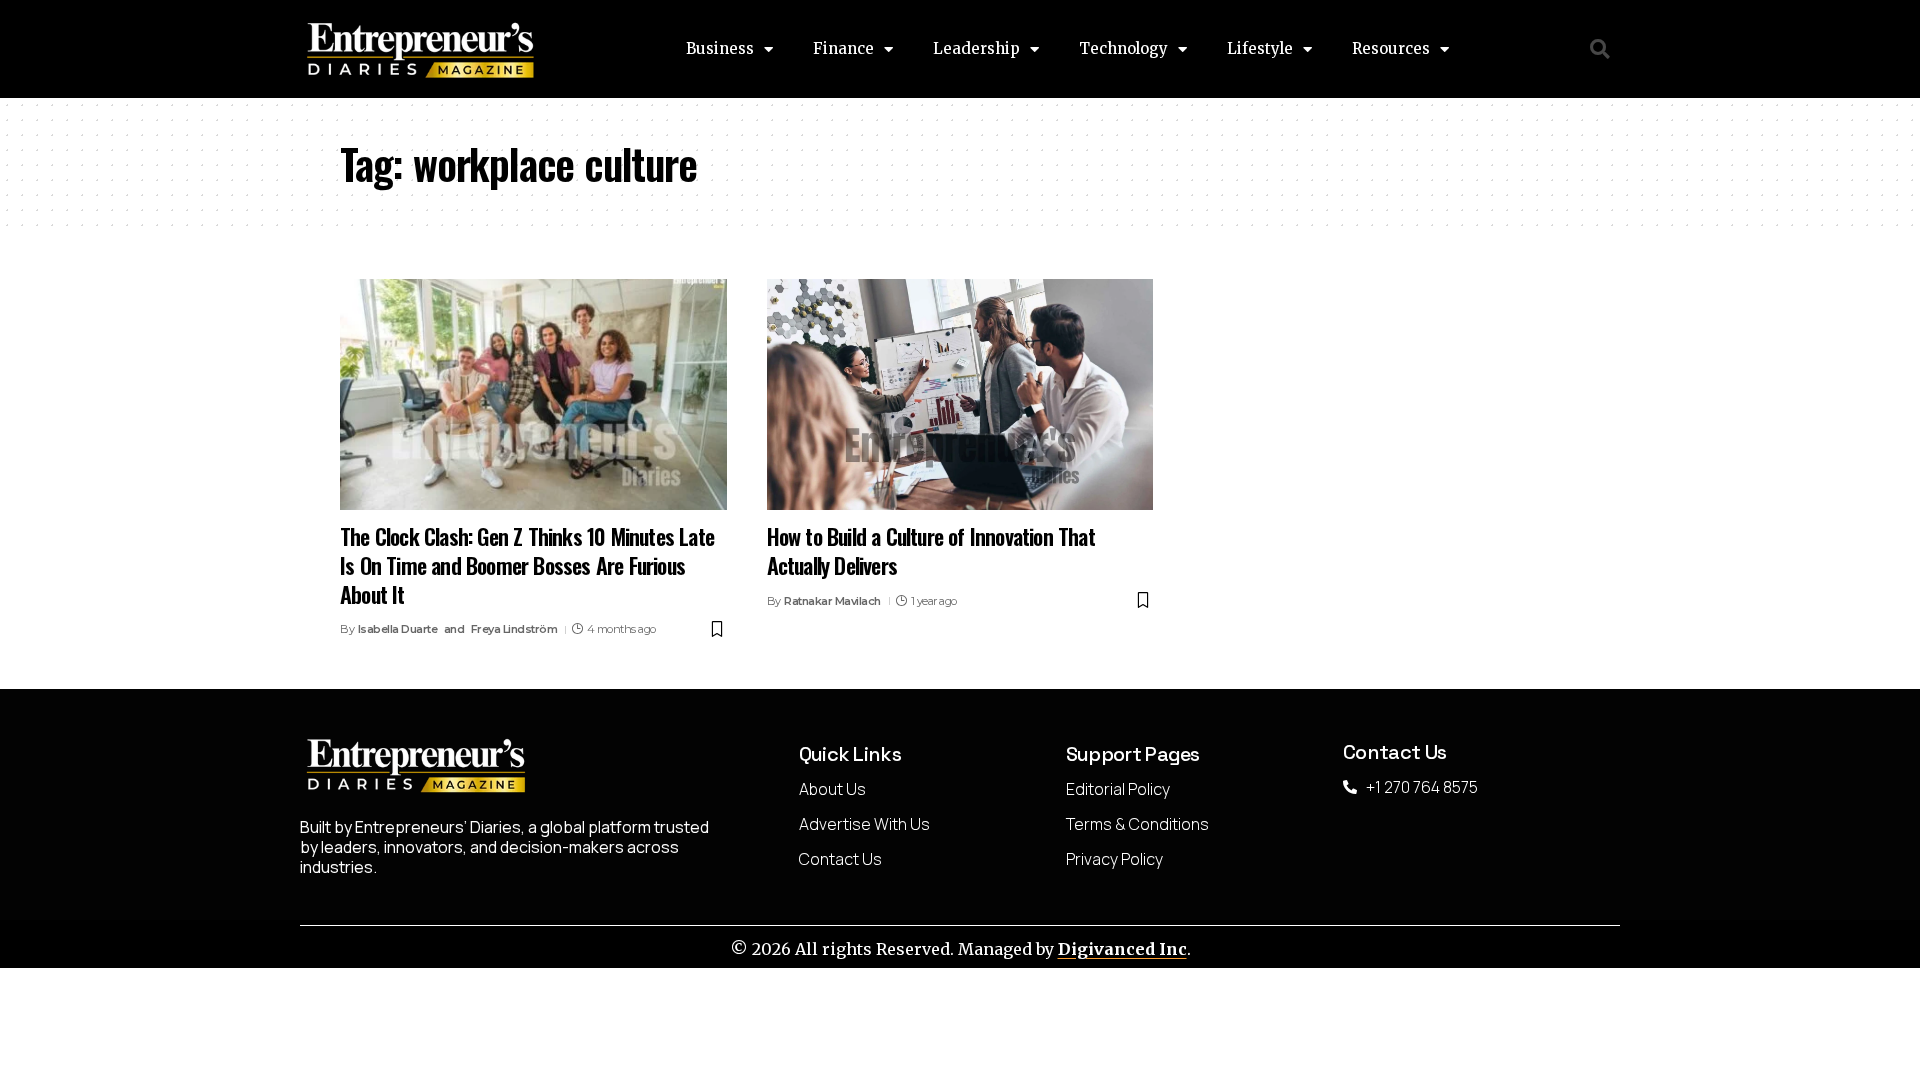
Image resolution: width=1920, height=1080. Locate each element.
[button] (1600, 49)
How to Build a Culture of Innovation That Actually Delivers (931, 550)
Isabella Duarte (398, 629)
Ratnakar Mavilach (832, 601)
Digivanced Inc (1122, 949)
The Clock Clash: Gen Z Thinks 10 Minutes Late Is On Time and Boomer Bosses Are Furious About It (527, 564)
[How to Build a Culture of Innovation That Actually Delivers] (960, 395)
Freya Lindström (514, 629)
